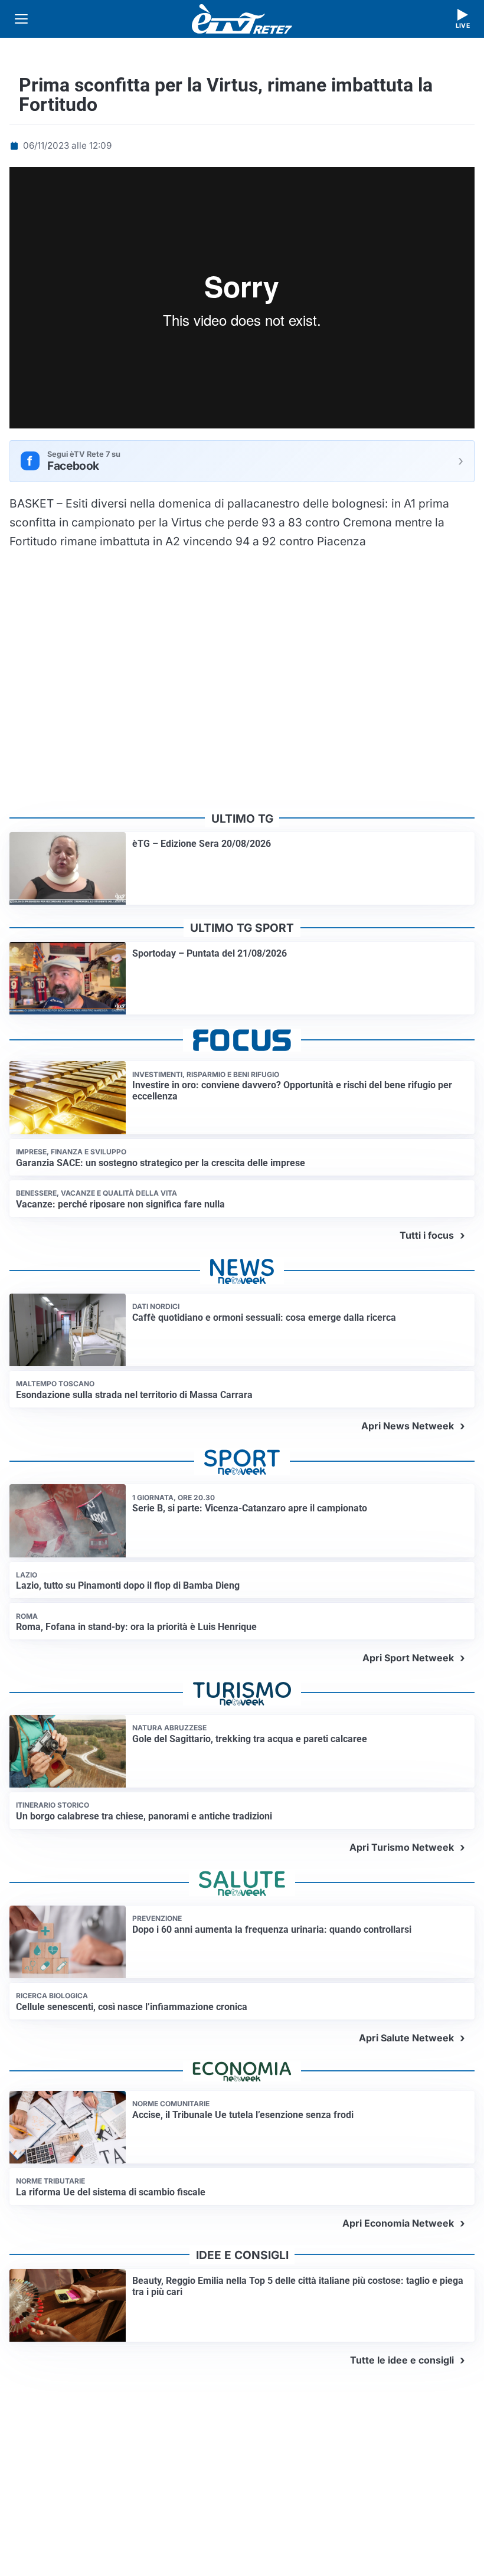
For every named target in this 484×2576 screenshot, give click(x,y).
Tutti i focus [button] (427, 1235)
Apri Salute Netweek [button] (406, 2038)
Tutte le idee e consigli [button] (402, 2360)
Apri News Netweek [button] (408, 1426)
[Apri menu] (21, 19)
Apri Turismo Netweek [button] (402, 1847)
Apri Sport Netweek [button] (408, 1658)
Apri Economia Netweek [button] (398, 2223)
